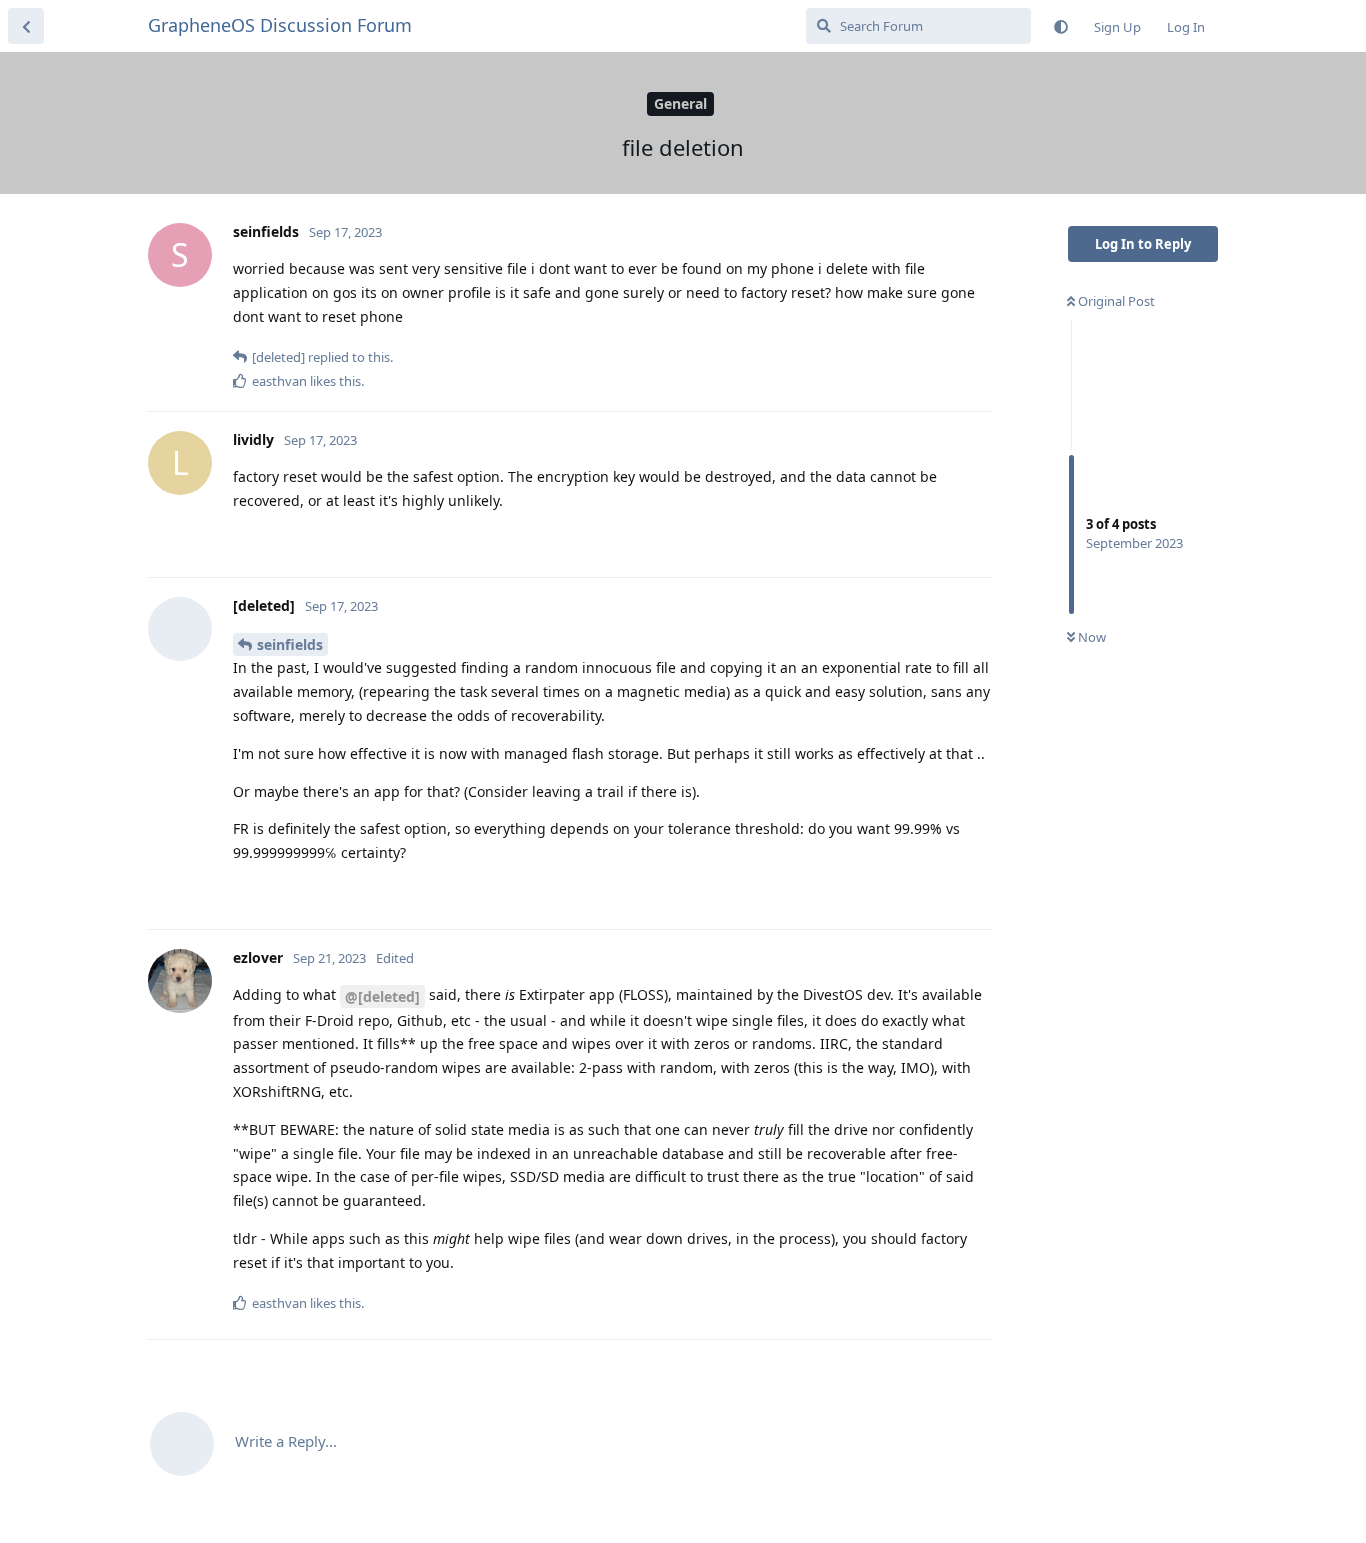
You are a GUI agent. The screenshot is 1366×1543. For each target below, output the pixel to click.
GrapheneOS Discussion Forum (280, 25)
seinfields (290, 644)
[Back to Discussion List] (26, 26)
